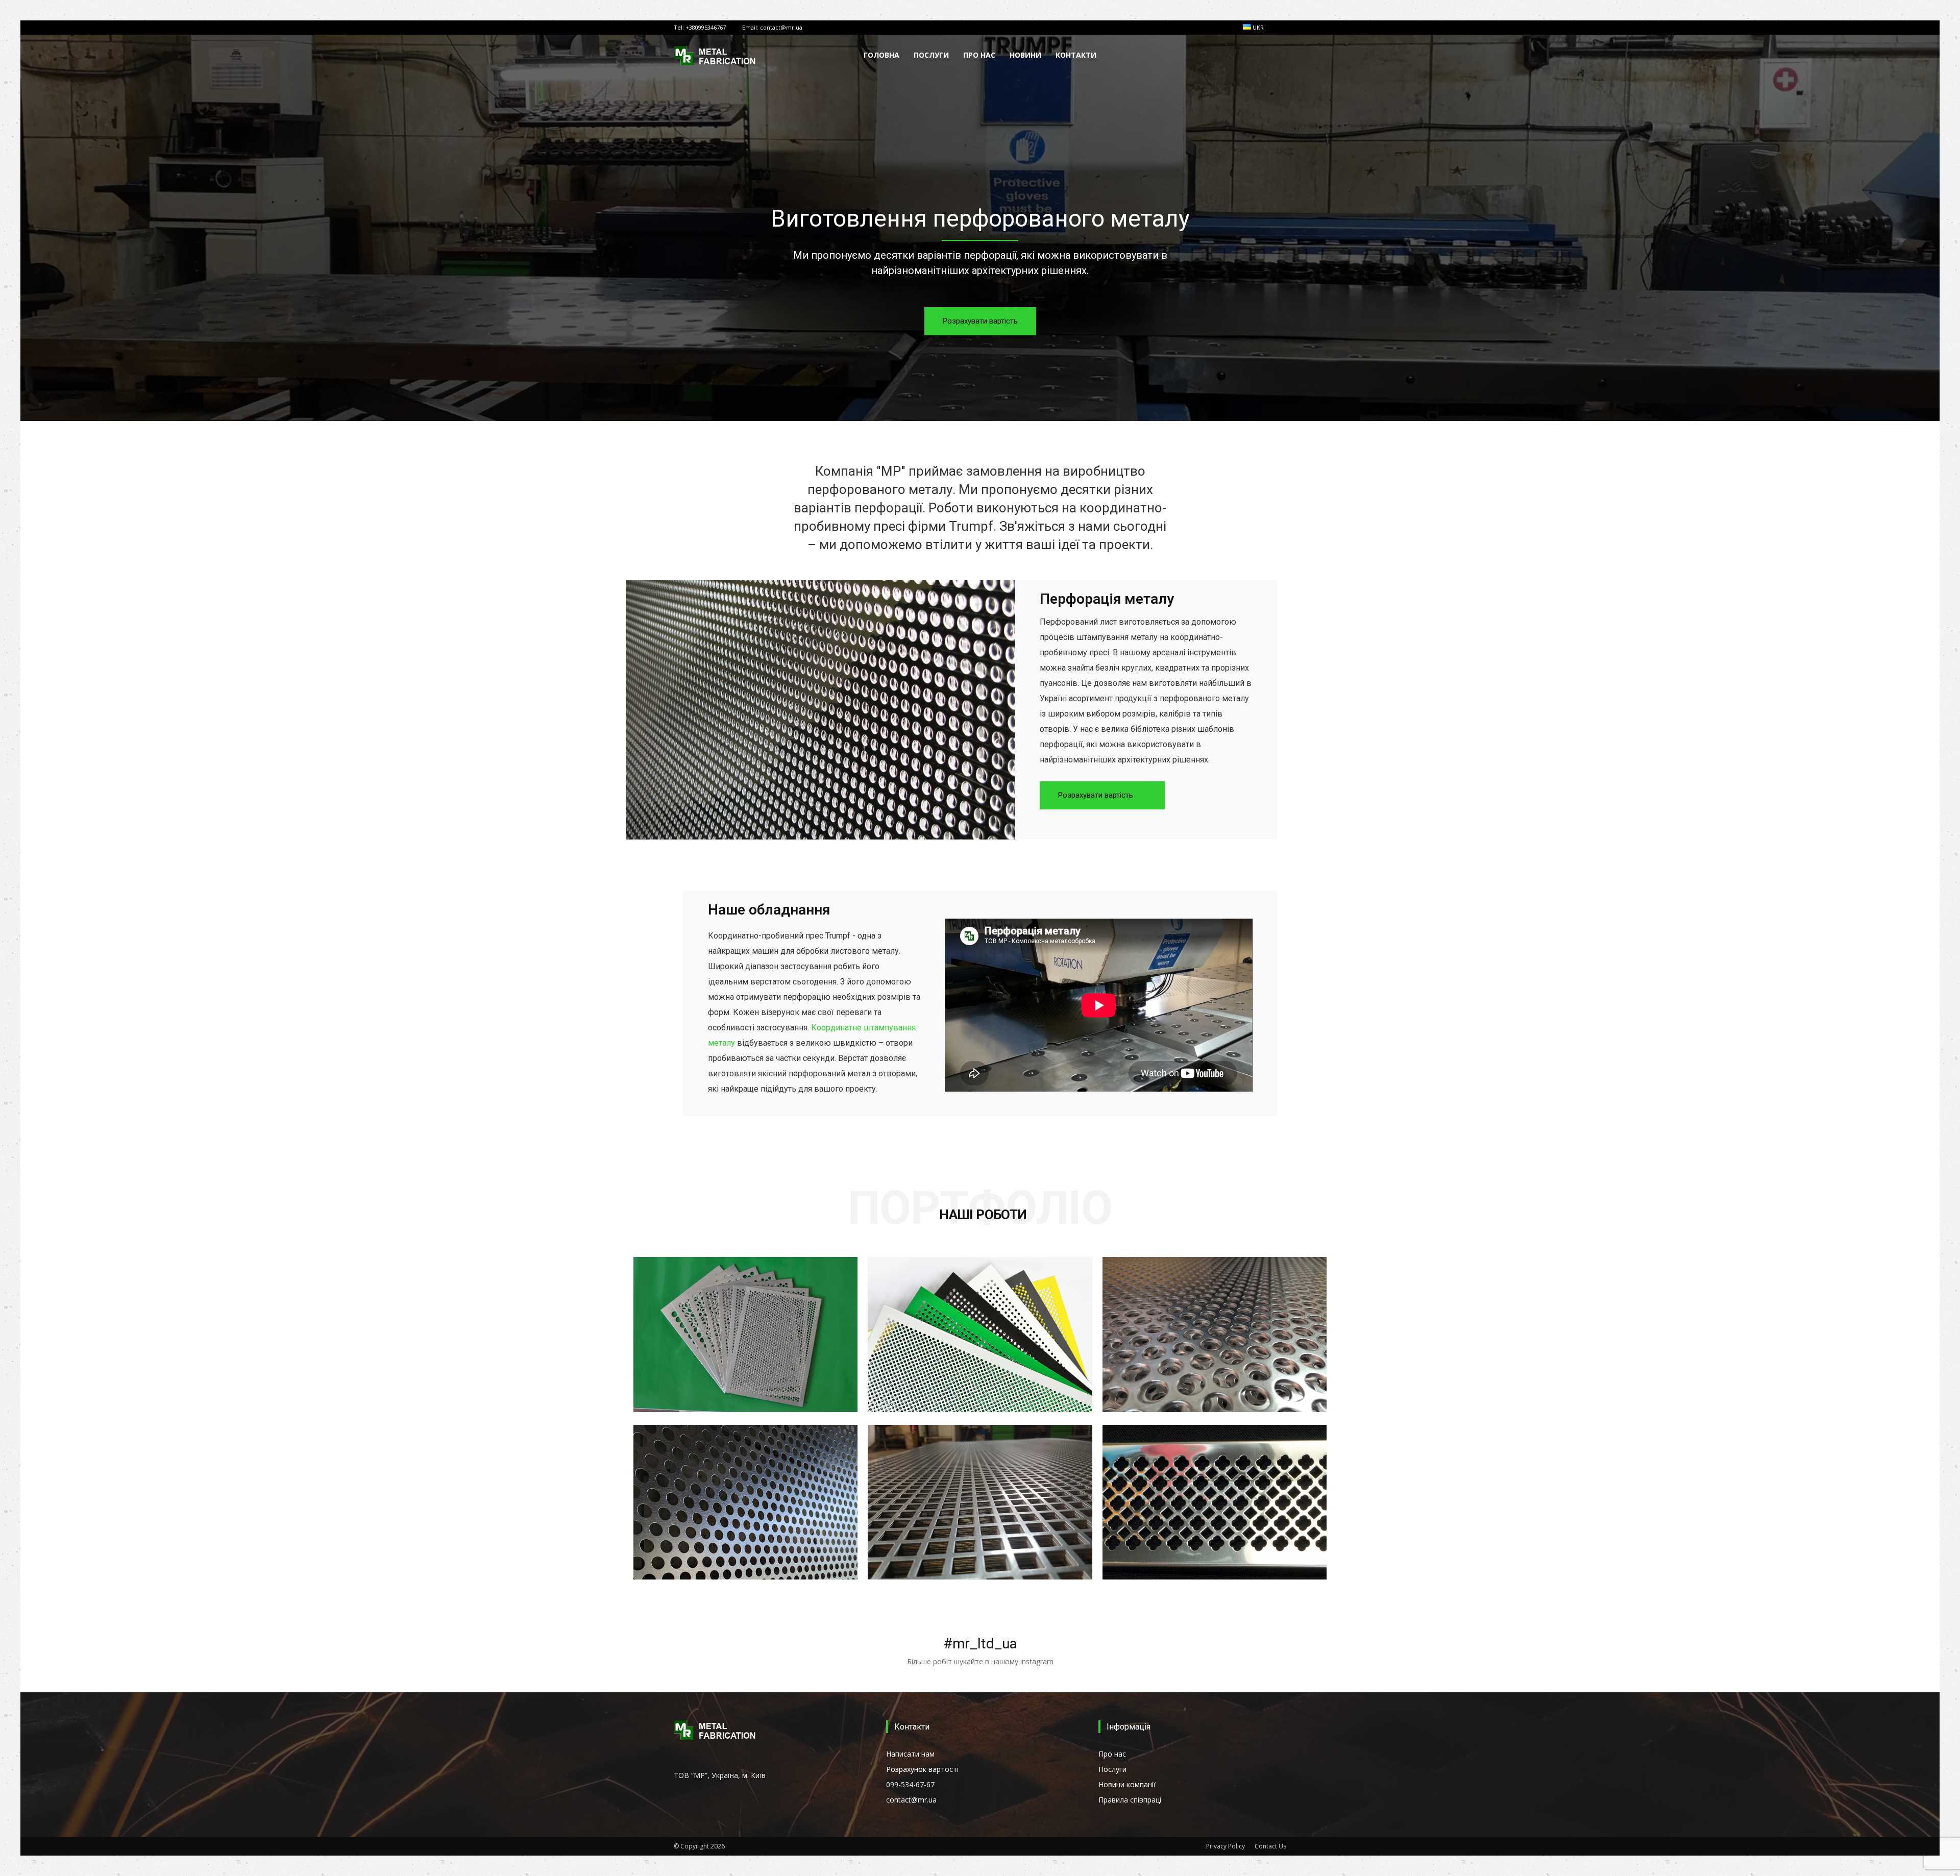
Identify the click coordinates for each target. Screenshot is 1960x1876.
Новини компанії (1127, 1784)
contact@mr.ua (781, 27)
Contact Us (1270, 1846)
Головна (881, 55)
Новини (1025, 55)
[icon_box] (980, 1638)
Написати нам (910, 1754)
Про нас (979, 55)
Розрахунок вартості (922, 1769)
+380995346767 (706, 27)
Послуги (931, 55)
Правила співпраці (1130, 1800)
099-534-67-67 (910, 1784)
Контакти (1076, 55)
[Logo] (716, 55)
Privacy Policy (1226, 1846)
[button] (1274, 56)
